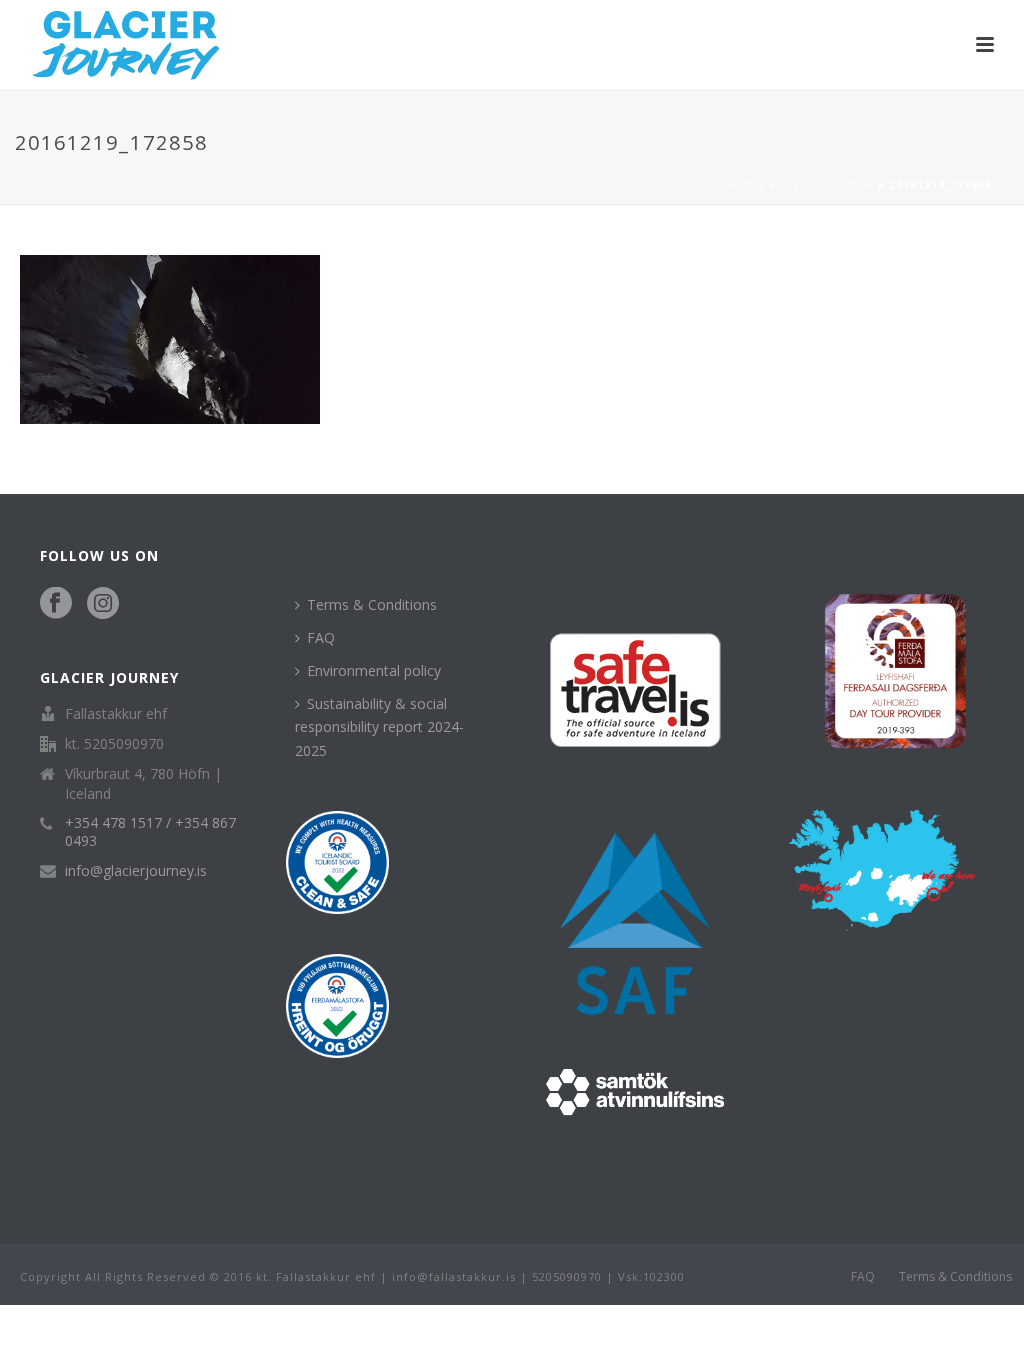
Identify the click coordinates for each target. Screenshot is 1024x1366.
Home (748, 185)
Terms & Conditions (372, 604)
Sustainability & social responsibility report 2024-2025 (379, 726)
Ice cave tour (827, 185)
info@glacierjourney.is (136, 871)
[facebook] (56, 604)
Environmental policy (374, 670)
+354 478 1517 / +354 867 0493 (150, 832)
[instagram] (103, 604)
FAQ (321, 637)
